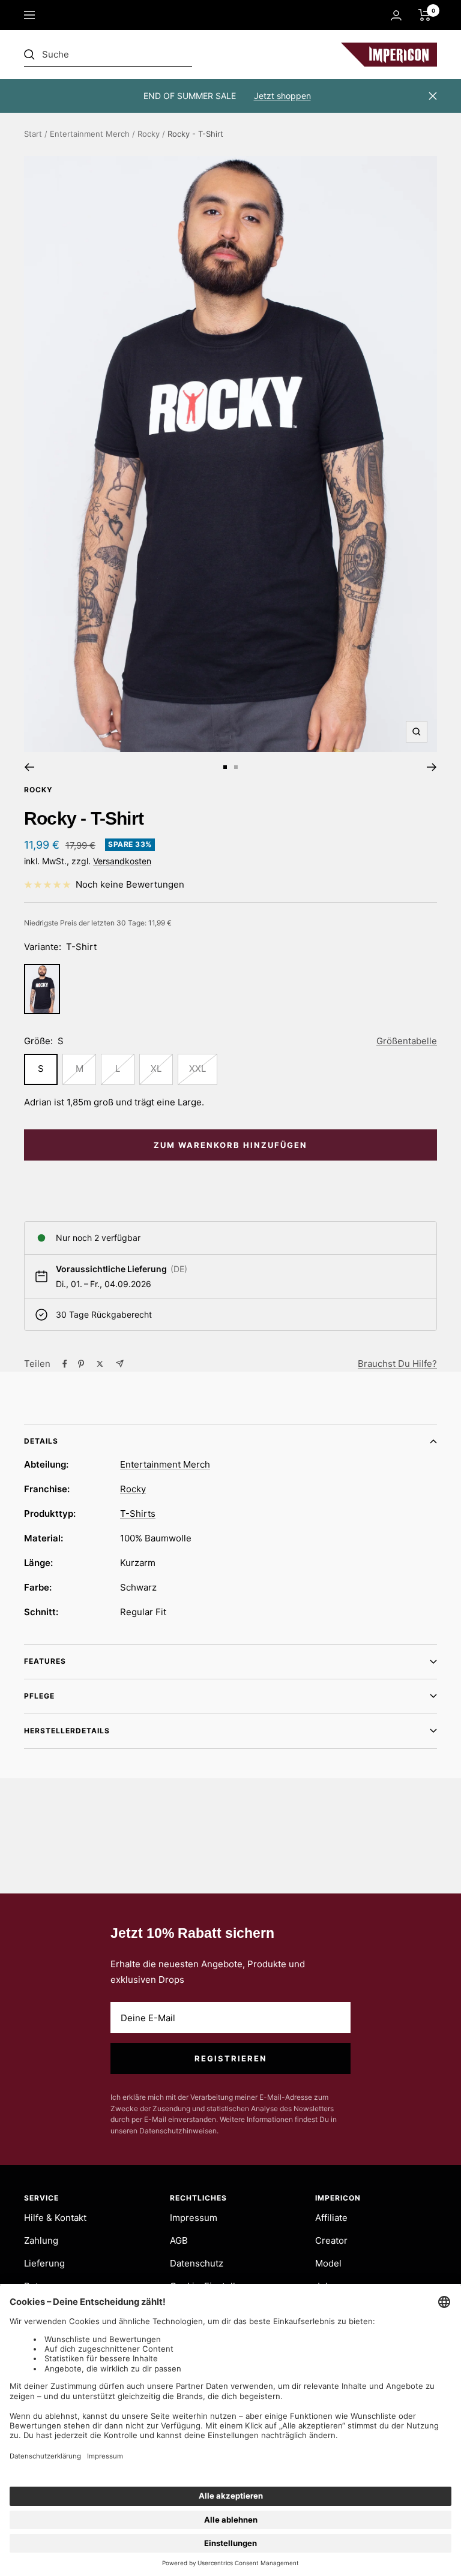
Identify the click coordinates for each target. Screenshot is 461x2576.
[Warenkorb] (425, 15)
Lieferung (44, 2263)
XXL (197, 1068)
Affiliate (331, 2218)
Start (33, 134)
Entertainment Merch (90, 134)
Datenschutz (197, 2263)
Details (41, 1441)
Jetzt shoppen (282, 96)
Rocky (149, 134)
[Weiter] (432, 767)
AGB (179, 2240)
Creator (331, 2240)
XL (156, 1068)
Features (45, 1661)
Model (328, 2263)
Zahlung (41, 2240)
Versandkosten (122, 861)
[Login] (396, 15)
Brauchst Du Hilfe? (397, 1364)
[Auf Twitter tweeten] (100, 1364)
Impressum (194, 2218)
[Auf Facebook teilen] (65, 1364)
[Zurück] (29, 767)
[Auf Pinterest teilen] (81, 1364)
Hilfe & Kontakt (55, 2218)
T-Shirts (138, 1514)
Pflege (39, 1696)
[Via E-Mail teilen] (120, 1364)
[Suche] (108, 55)
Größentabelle (407, 1041)
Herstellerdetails (67, 1731)
